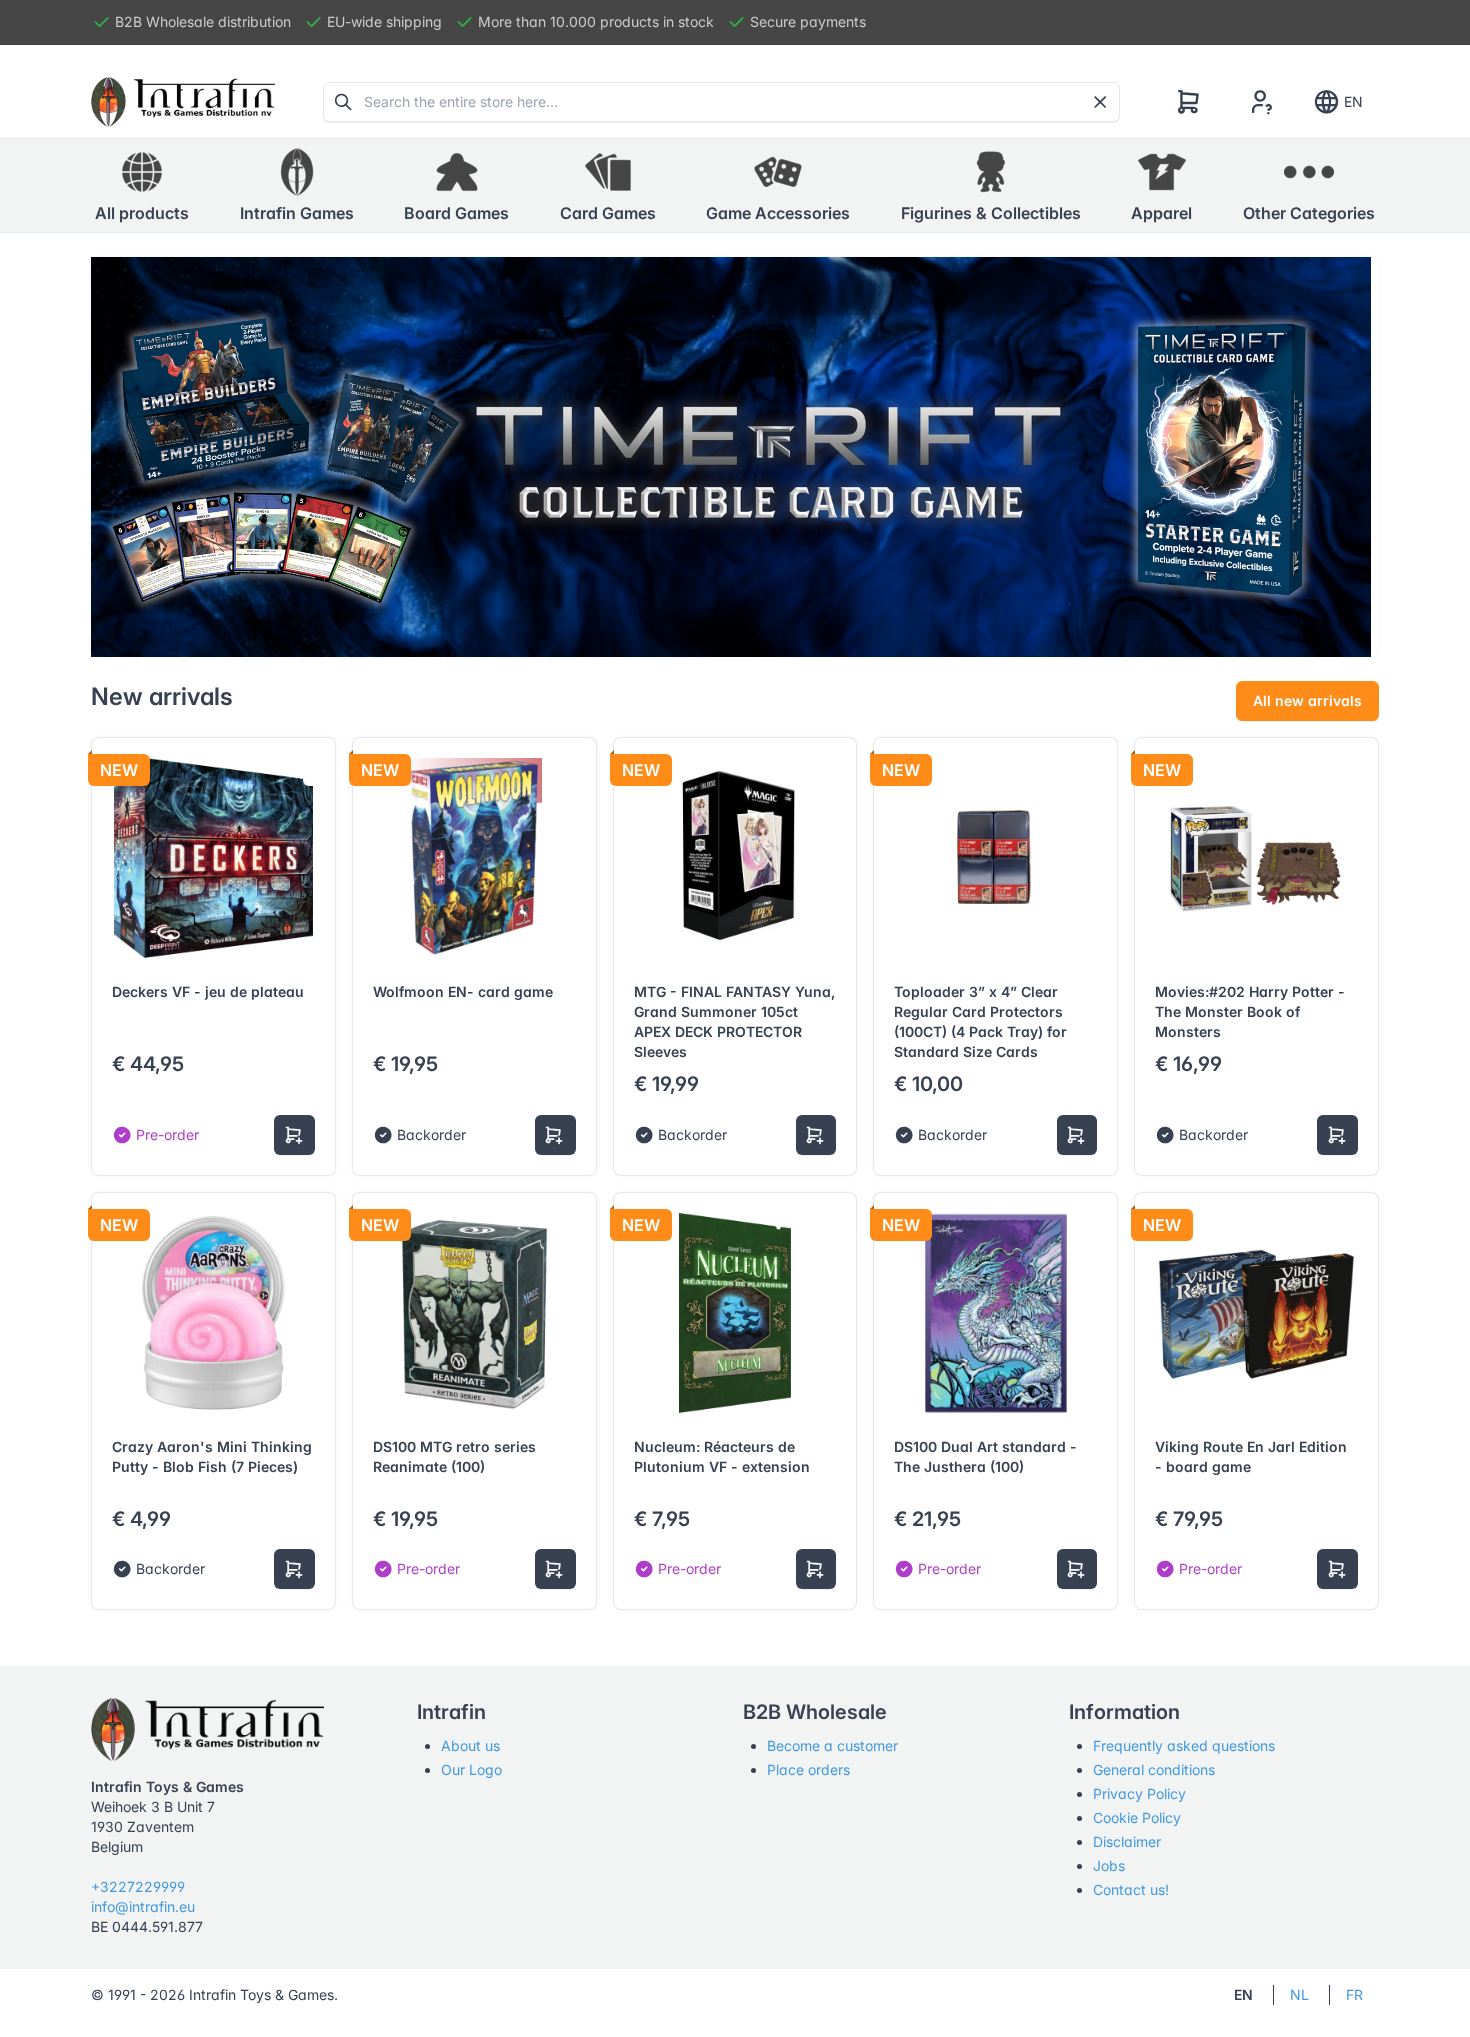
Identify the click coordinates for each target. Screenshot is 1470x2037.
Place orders (808, 1769)
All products (142, 213)
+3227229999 (138, 1886)
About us (470, 1745)
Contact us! (1131, 1889)
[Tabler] (183, 102)
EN (1353, 101)
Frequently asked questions (1184, 1745)
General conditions (1154, 1769)
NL (1299, 1994)
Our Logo (471, 1769)
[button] (297, 186)
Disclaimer (1127, 1841)
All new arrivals (1307, 700)
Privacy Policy (1139, 1793)
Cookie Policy (1137, 1817)
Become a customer (832, 1745)
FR (1354, 1994)
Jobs (1109, 1865)
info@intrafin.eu (143, 1906)
